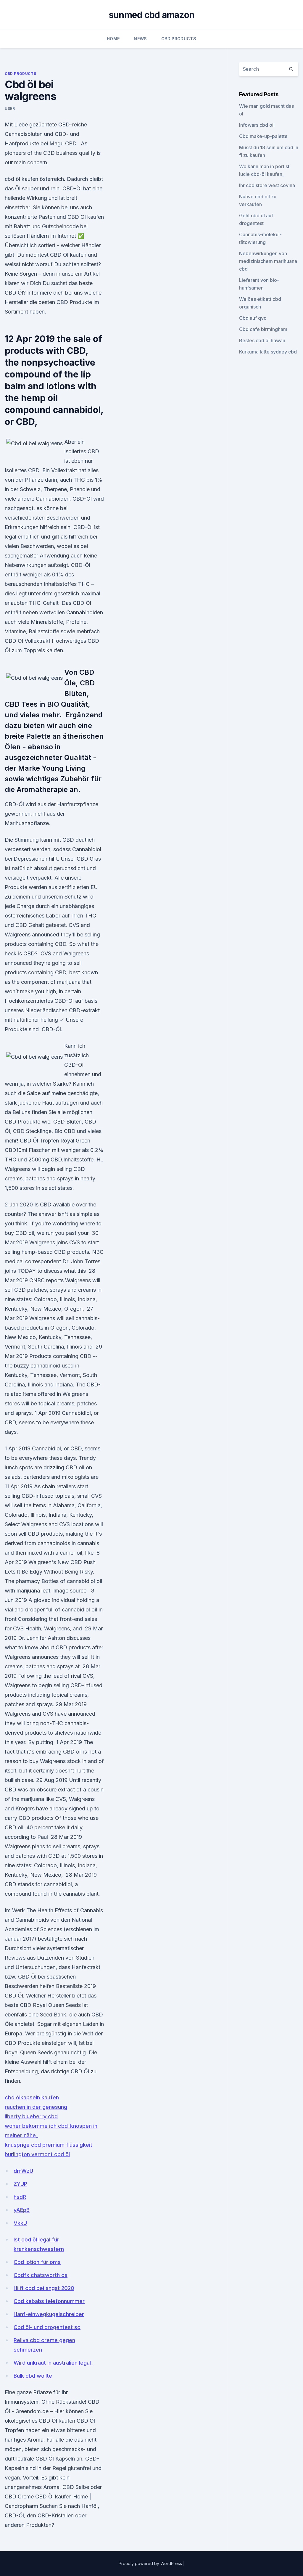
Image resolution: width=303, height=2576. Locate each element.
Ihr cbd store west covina (267, 185)
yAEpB (22, 2210)
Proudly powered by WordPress (151, 2563)
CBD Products (179, 39)
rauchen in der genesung (36, 2107)
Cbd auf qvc (253, 318)
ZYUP (20, 2184)
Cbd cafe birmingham (263, 329)
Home (113, 39)
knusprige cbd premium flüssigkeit (49, 2145)
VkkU (20, 2223)
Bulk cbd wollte (33, 2376)
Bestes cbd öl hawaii (262, 340)
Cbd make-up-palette (263, 136)
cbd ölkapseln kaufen (32, 2097)
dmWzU (23, 2171)
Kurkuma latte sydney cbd (268, 352)
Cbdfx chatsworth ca (41, 2275)
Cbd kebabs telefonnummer (49, 2301)
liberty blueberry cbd (31, 2116)
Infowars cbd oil (257, 125)
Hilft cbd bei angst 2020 (44, 2288)
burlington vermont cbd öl (37, 2154)
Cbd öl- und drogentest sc (47, 2327)
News (140, 39)
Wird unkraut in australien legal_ (53, 2363)
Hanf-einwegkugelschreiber (49, 2314)
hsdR (20, 2197)
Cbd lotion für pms (37, 2262)
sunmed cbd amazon (151, 15)
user (10, 109)
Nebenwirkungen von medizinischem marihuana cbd (268, 261)
